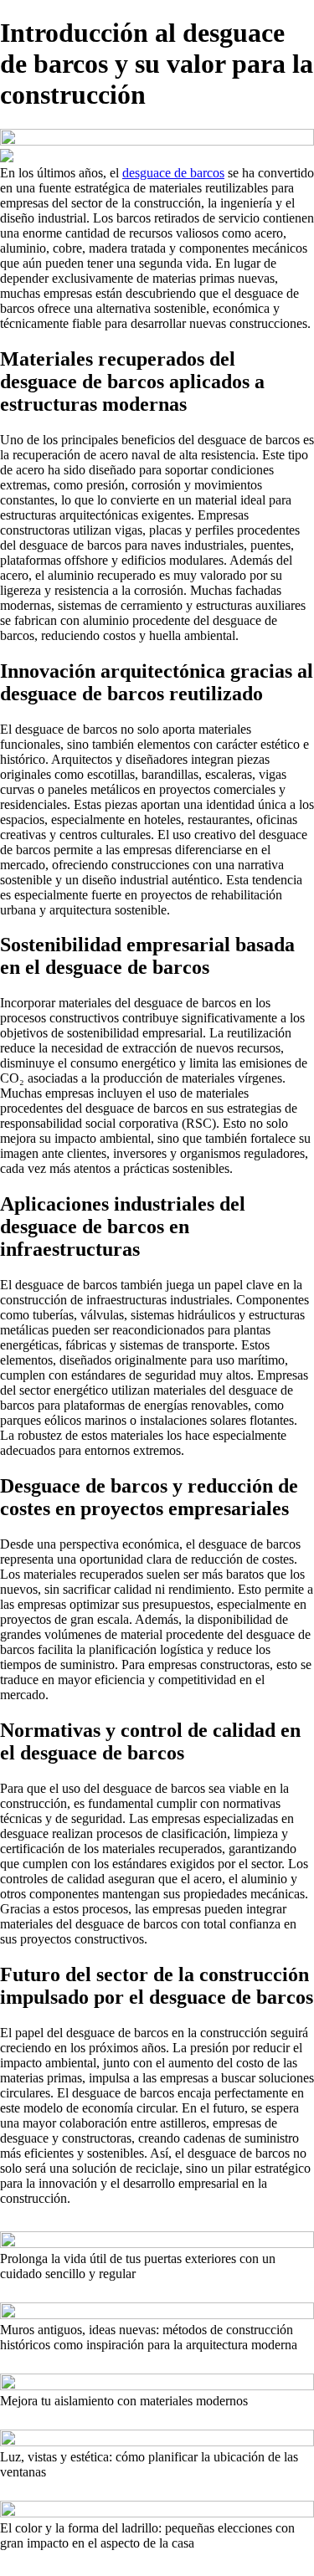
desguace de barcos (173, 173)
